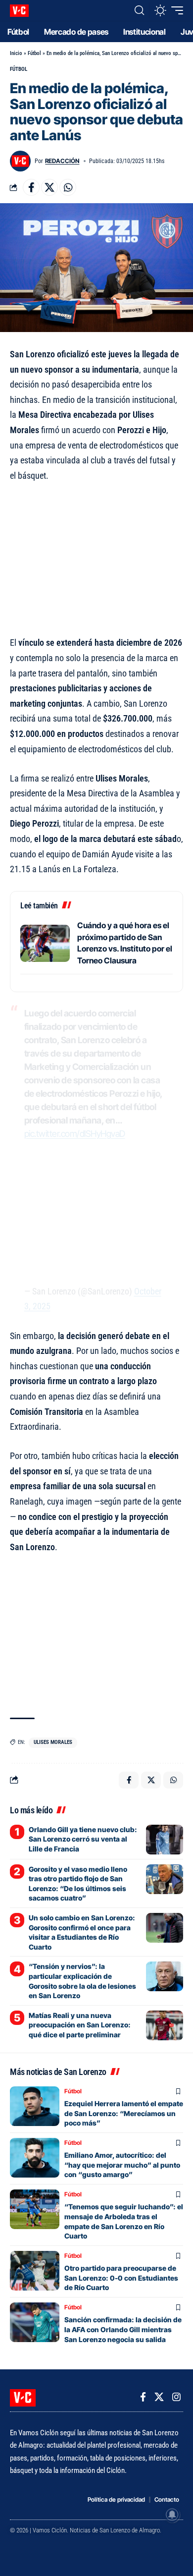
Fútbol (34, 53)
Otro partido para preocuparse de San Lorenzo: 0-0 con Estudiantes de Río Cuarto (121, 2278)
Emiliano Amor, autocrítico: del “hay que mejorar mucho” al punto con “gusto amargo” (122, 2165)
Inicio (16, 53)
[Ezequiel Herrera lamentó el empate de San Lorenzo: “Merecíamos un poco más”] (35, 2106)
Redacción (62, 161)
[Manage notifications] (172, 2515)
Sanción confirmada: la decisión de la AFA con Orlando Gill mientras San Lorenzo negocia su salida (123, 2329)
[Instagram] (176, 2397)
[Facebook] (143, 2397)
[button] (139, 10)
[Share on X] (49, 187)
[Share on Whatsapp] (68, 187)
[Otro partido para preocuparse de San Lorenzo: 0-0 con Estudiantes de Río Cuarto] (35, 2271)
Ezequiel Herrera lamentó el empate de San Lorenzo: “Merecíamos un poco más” (124, 2113)
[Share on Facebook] (31, 187)
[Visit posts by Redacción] (20, 161)
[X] (159, 2397)
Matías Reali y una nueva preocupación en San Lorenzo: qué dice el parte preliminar (80, 2025)
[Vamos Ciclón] (19, 11)
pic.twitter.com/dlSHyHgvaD (75, 1134)
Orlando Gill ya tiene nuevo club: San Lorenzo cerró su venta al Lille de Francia (83, 1839)
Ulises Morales (53, 1742)
